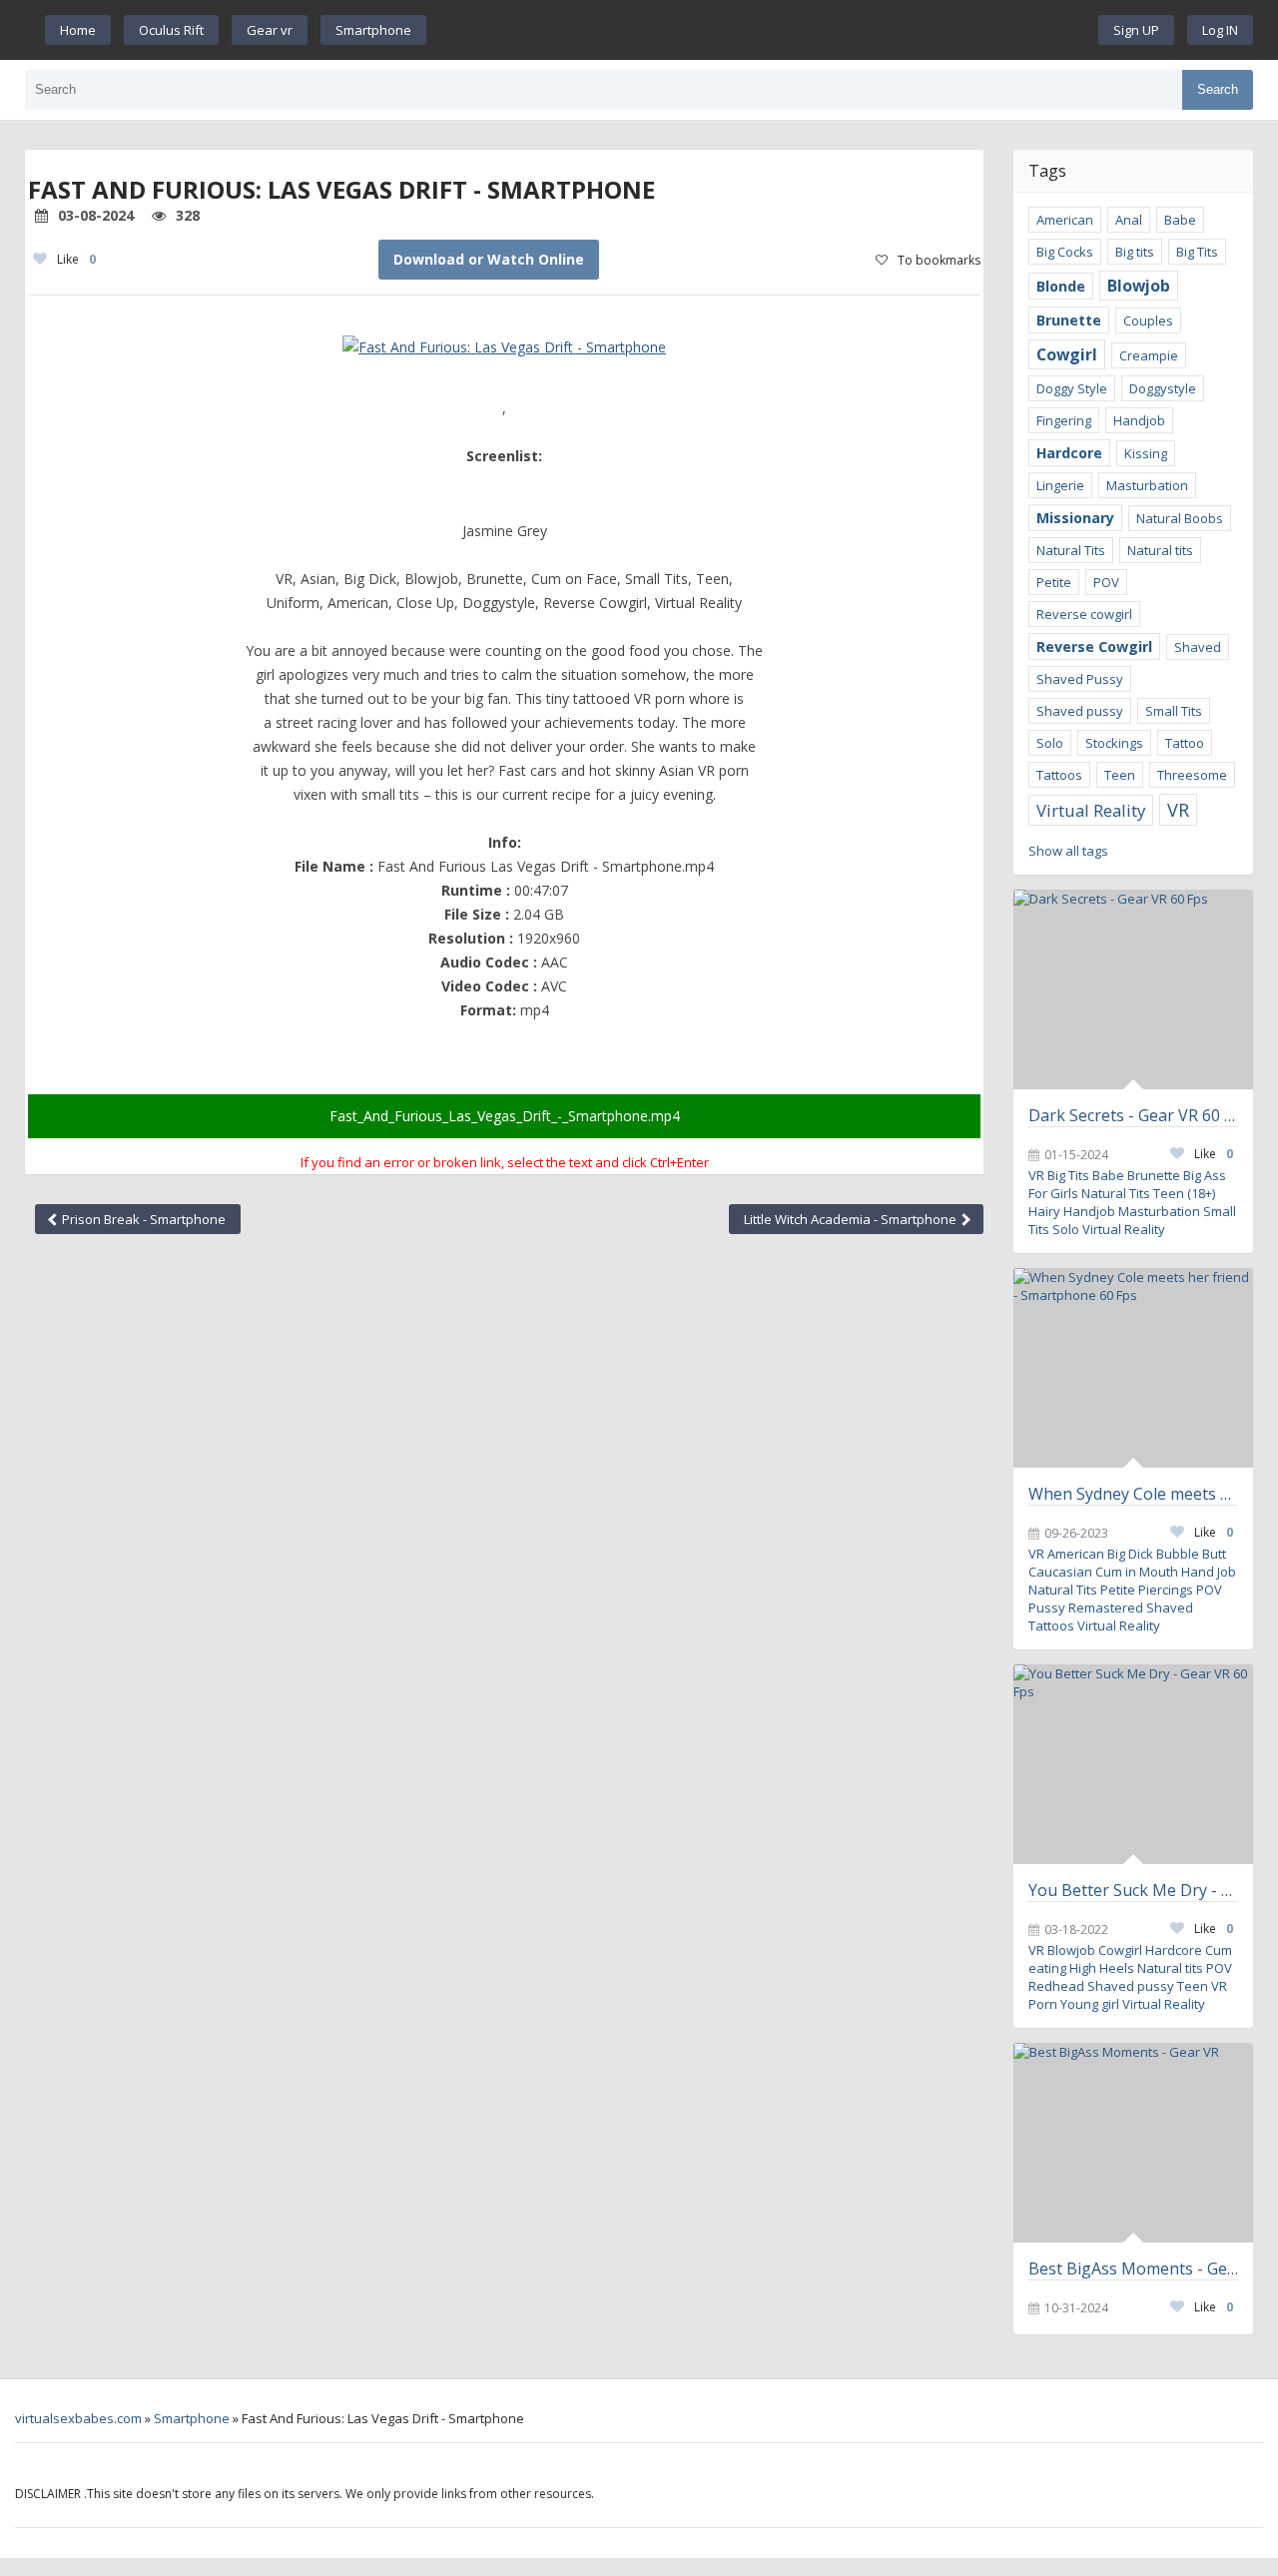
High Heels (1102, 1968)
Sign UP (1136, 30)
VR (1178, 810)
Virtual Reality (1091, 810)
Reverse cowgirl (1084, 614)
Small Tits (1174, 711)
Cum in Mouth (1137, 1572)
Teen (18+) (1184, 1193)
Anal (1129, 220)
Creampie (1149, 355)
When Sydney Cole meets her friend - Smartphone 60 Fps (1133, 1494)
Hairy (1044, 1211)
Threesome (1192, 775)
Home (78, 30)
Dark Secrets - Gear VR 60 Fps (1133, 1115)
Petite (1054, 582)
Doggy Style (1072, 388)
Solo (1050, 743)
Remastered (1106, 1608)
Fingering (1064, 420)
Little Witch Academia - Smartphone (852, 1219)
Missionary (1075, 518)
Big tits (1135, 252)
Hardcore (1069, 453)
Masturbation (1147, 485)
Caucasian (1060, 1572)
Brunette (1069, 320)
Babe (1180, 220)
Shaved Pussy (1080, 679)
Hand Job (1209, 1572)
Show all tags (1068, 851)
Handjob (1139, 420)
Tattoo (1185, 743)
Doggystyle (1163, 388)
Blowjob (1139, 286)
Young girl (1090, 2004)
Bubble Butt (1191, 1554)
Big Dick (1130, 1554)
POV (1106, 582)
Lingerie (1060, 485)
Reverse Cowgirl (1094, 646)
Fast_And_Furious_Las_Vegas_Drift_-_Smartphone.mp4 (505, 1116)
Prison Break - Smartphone (142, 1219)
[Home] (763, 30)
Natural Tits (1071, 550)
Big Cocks (1065, 252)
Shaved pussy (1080, 711)
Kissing (1146, 453)
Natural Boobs (1180, 518)
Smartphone (373, 30)
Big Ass (1205, 1175)
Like (76, 259)
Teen (1120, 775)
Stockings (1114, 743)
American (1065, 220)
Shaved (1198, 647)
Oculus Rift (171, 30)
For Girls (1053, 1193)
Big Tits (1197, 252)
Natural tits (1160, 550)
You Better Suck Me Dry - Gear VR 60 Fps (1133, 1890)
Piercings (1166, 1590)
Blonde (1061, 286)
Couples (1148, 321)
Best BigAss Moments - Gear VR (1133, 2268)
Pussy (1047, 1608)
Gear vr (270, 30)
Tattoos (1059, 775)
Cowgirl (1067, 354)
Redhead (1056, 1986)
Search (1218, 89)
